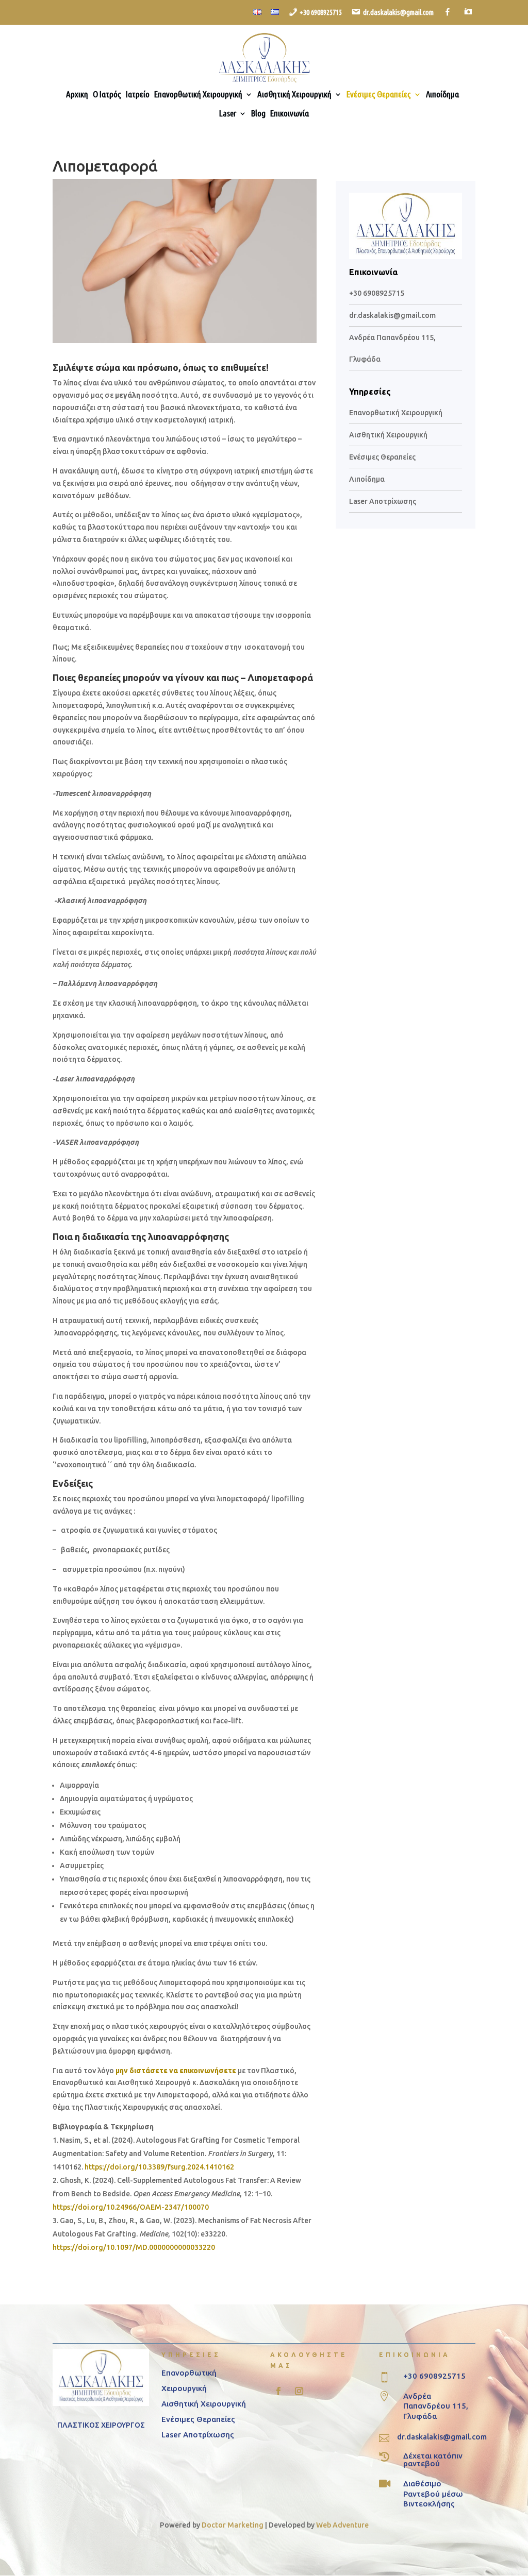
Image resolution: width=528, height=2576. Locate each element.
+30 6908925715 (377, 293)
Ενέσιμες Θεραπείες (379, 95)
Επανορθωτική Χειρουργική (198, 95)
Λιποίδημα (442, 95)
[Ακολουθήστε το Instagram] (299, 2391)
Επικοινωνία (290, 114)
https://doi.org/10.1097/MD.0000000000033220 (134, 2247)
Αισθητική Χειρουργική (294, 95)
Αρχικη (77, 95)
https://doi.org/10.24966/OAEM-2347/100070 (131, 2207)
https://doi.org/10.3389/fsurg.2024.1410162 (159, 2167)
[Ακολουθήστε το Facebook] (278, 2391)
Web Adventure (342, 2525)
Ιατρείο (138, 95)
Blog (258, 114)
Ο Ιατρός (107, 95)
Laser (228, 114)
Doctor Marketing (233, 2525)
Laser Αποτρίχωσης (383, 501)
